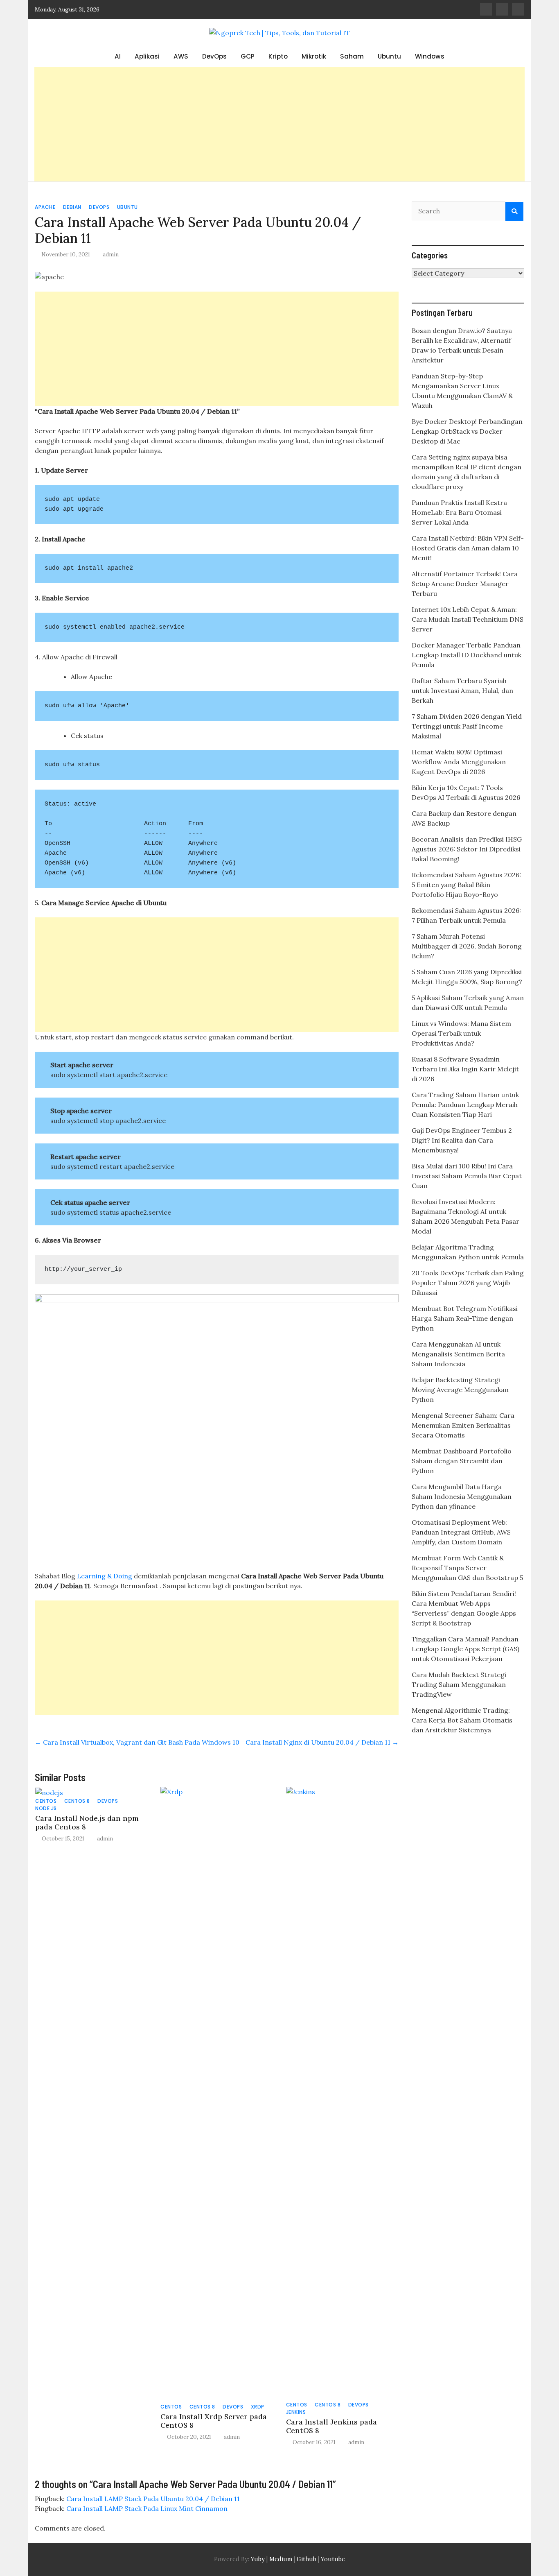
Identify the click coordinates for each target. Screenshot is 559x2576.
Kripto (278, 56)
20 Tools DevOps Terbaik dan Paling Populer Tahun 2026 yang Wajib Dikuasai (468, 1283)
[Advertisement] (279, 124)
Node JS (46, 1808)
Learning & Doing (105, 1576)
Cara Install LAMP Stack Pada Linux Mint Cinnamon (147, 2508)
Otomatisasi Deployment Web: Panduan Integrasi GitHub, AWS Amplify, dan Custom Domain (461, 1532)
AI (118, 56)
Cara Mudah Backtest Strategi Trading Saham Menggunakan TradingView (459, 1684)
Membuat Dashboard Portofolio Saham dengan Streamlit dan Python (462, 1461)
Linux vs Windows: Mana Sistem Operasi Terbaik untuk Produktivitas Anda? (461, 1033)
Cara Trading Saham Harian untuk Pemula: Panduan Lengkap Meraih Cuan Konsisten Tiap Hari (465, 1105)
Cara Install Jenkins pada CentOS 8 (331, 2426)
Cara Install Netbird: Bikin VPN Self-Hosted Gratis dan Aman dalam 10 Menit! (468, 548)
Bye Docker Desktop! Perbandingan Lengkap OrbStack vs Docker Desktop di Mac (467, 431)
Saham (352, 56)
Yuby (258, 2559)
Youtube (333, 2559)
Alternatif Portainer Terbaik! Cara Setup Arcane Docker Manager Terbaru (465, 584)
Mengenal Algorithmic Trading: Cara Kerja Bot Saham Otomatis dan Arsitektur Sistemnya (462, 1720)
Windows (430, 56)
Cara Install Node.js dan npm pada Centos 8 (87, 1822)
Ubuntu (389, 56)
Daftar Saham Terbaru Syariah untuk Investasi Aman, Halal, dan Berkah (462, 690)
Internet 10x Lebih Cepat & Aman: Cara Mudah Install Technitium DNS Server (468, 619)
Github (307, 2559)
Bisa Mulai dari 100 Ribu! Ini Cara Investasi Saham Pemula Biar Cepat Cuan (467, 1176)
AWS (181, 56)
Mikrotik (314, 56)
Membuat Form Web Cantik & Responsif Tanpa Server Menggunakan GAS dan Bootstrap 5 (467, 1568)
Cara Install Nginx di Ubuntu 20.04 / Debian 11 (322, 1742)
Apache (45, 207)
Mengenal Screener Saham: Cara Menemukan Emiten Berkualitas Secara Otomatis (463, 1425)
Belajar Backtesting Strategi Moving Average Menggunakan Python (460, 1390)
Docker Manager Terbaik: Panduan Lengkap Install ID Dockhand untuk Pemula (467, 655)
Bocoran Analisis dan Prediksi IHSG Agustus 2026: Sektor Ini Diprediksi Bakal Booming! (467, 849)
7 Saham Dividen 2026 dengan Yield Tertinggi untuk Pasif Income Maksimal (467, 726)
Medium (280, 2559)
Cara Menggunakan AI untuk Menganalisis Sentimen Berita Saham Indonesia (458, 1354)
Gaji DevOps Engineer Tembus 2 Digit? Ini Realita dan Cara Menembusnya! (462, 1140)
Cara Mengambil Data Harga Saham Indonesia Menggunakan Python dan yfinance (462, 1496)
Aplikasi (147, 56)
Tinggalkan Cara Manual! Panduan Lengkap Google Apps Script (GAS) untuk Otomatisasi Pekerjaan (465, 1649)
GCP (248, 56)
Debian (72, 207)
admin (111, 254)
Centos (46, 1801)
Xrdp (258, 2407)
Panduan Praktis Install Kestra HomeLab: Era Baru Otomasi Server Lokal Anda (459, 512)
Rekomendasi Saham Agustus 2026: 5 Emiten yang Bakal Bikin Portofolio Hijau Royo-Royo (466, 885)
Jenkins (296, 2412)
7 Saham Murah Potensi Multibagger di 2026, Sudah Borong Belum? (467, 946)
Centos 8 (77, 1801)
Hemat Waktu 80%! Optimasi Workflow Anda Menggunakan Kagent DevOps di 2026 (459, 762)
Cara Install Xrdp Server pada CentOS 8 (214, 2421)
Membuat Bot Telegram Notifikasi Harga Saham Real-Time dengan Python (465, 1318)
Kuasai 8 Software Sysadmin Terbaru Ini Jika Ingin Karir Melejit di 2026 (465, 1069)
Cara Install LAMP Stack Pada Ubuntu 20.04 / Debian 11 (153, 2499)
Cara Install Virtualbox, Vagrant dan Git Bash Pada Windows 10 (137, 1742)
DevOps (214, 56)
